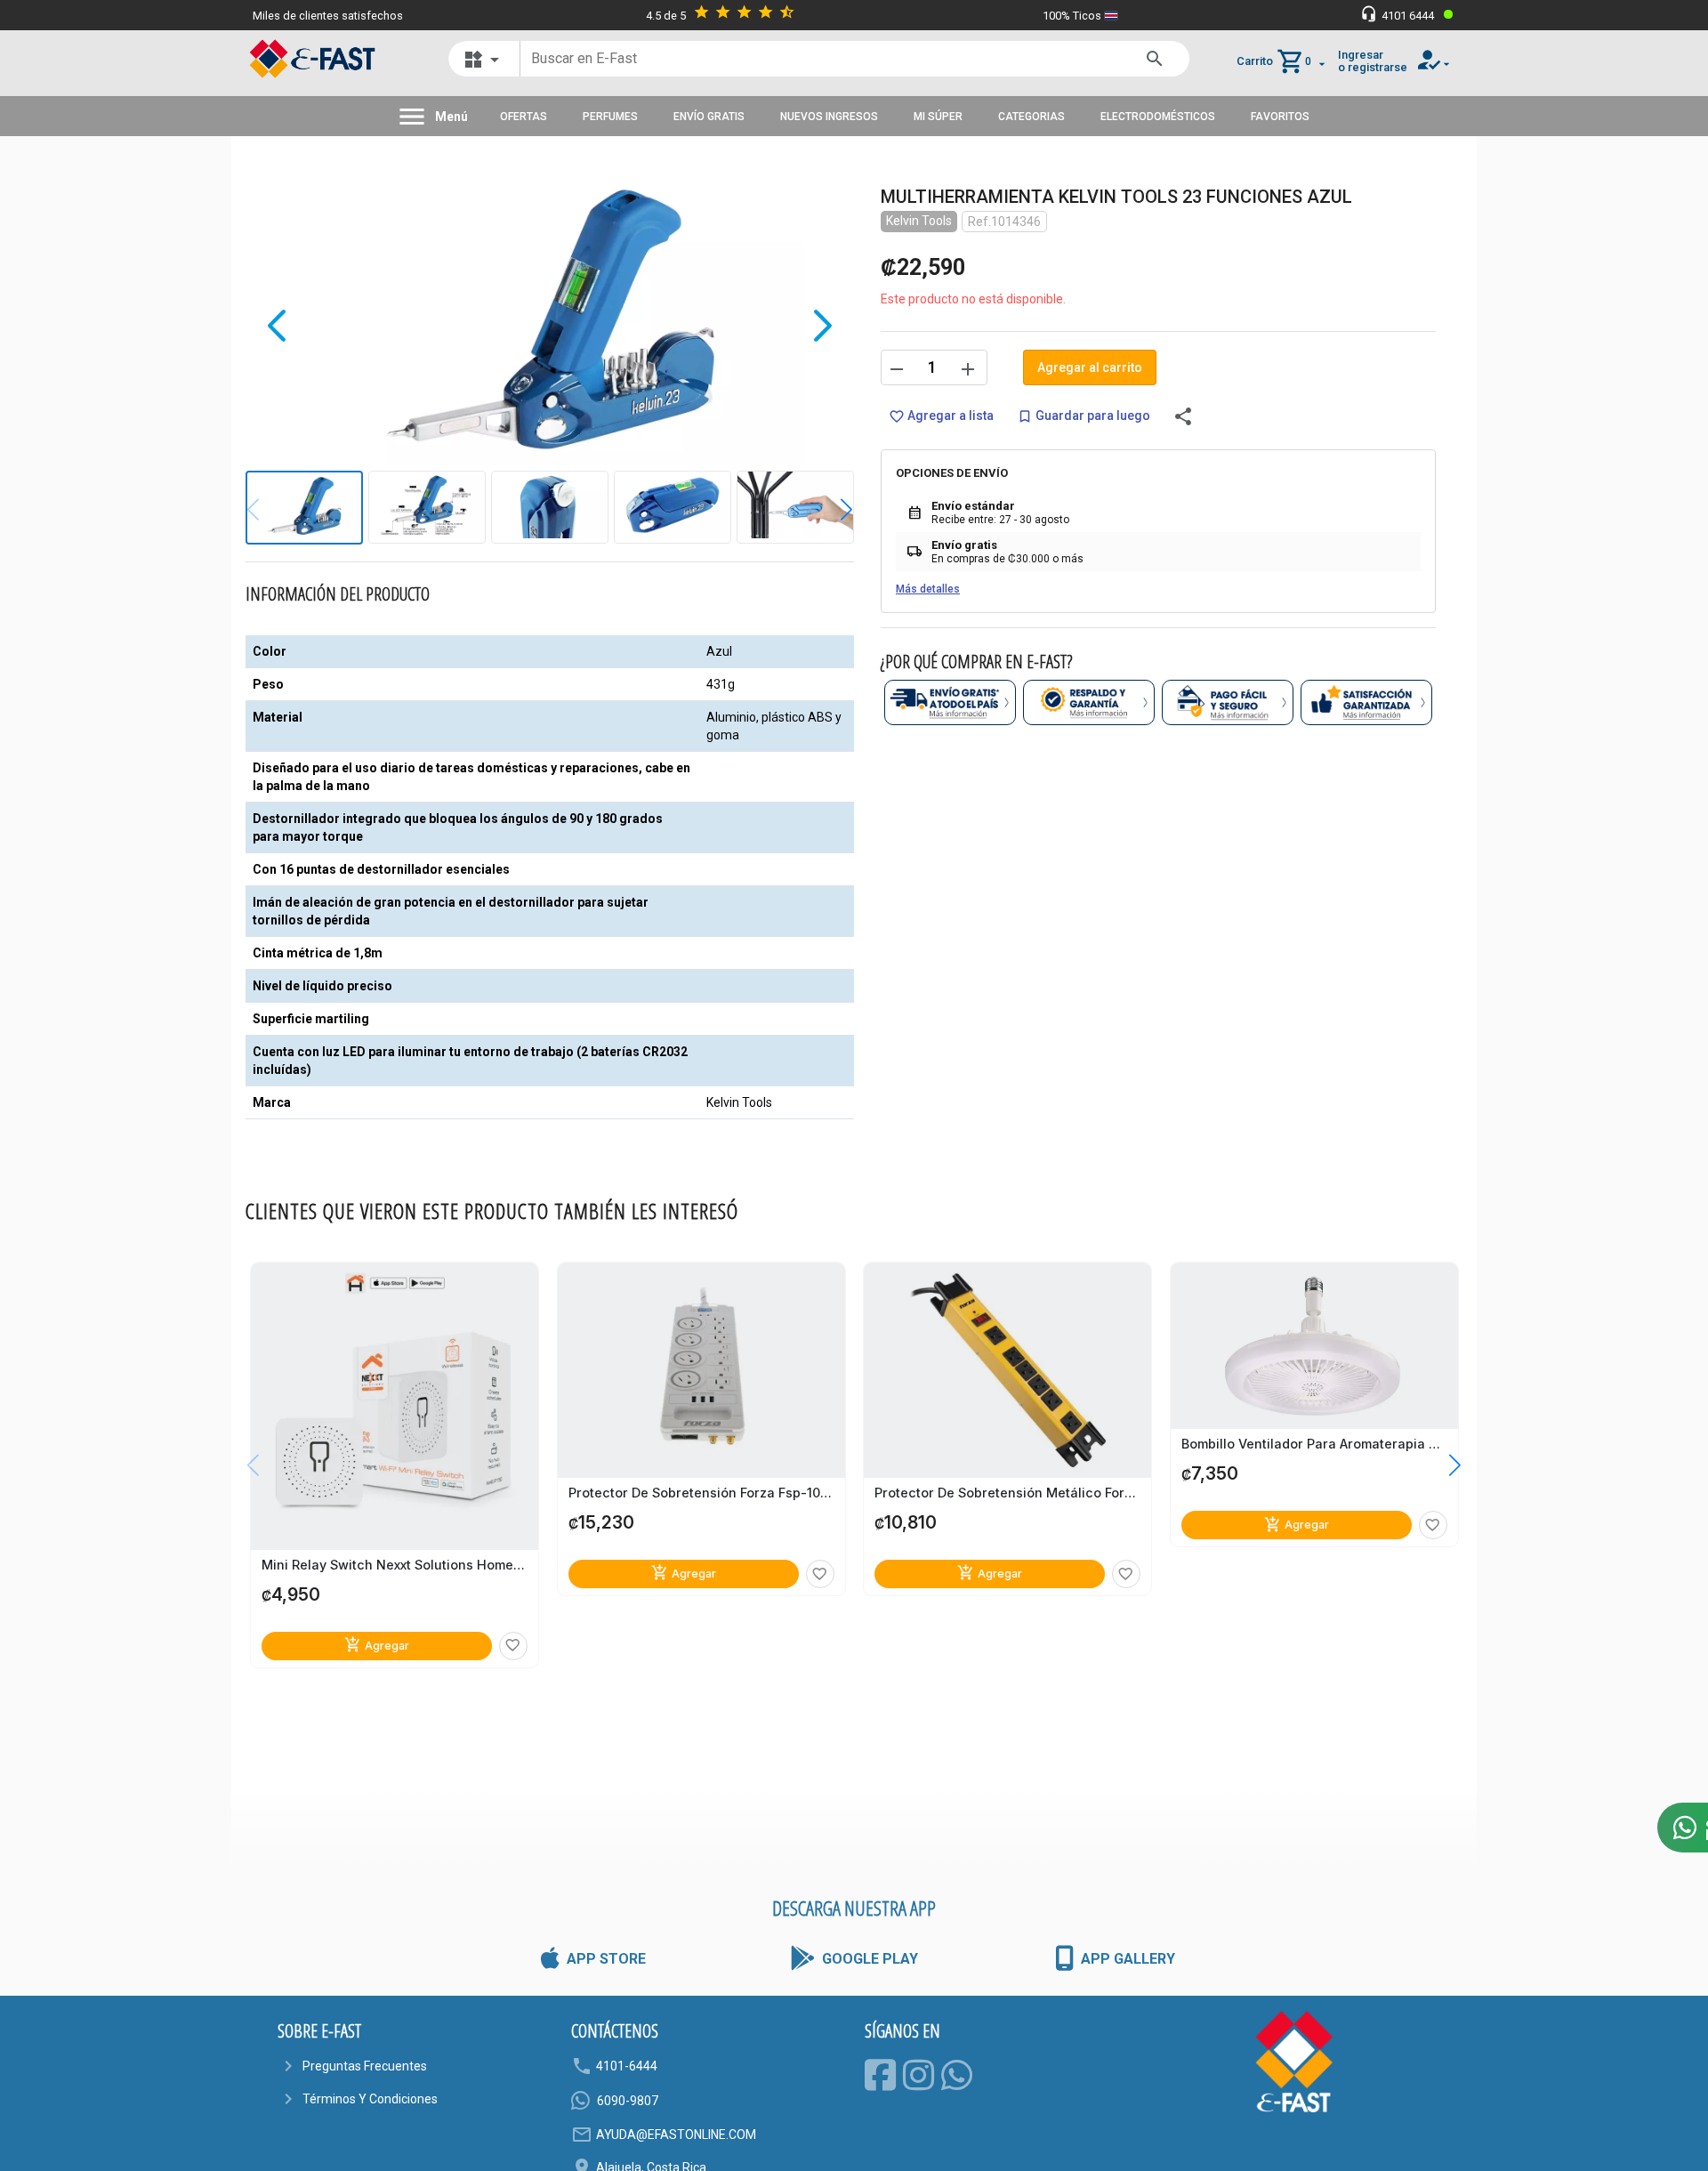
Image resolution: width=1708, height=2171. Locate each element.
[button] (833, 510)
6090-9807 (628, 2101)
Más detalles (928, 589)
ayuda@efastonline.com (676, 2135)
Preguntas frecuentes (365, 2066)
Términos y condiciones (370, 2099)
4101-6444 (627, 2066)
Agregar (377, 1645)
